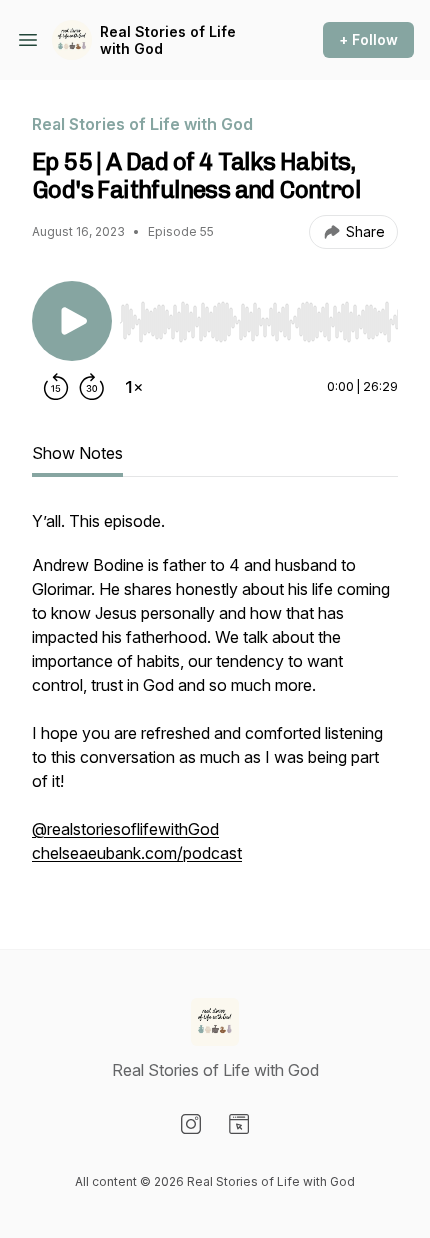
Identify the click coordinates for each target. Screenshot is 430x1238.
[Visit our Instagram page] (191, 1124)
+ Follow (368, 39)
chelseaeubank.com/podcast (137, 853)
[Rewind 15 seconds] (56, 387)
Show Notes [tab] (77, 453)
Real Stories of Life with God (168, 40)
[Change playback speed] (134, 387)
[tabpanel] (215, 697)
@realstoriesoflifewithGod (125, 829)
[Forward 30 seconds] (92, 387)
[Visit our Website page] (239, 1124)
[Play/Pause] (72, 321)
